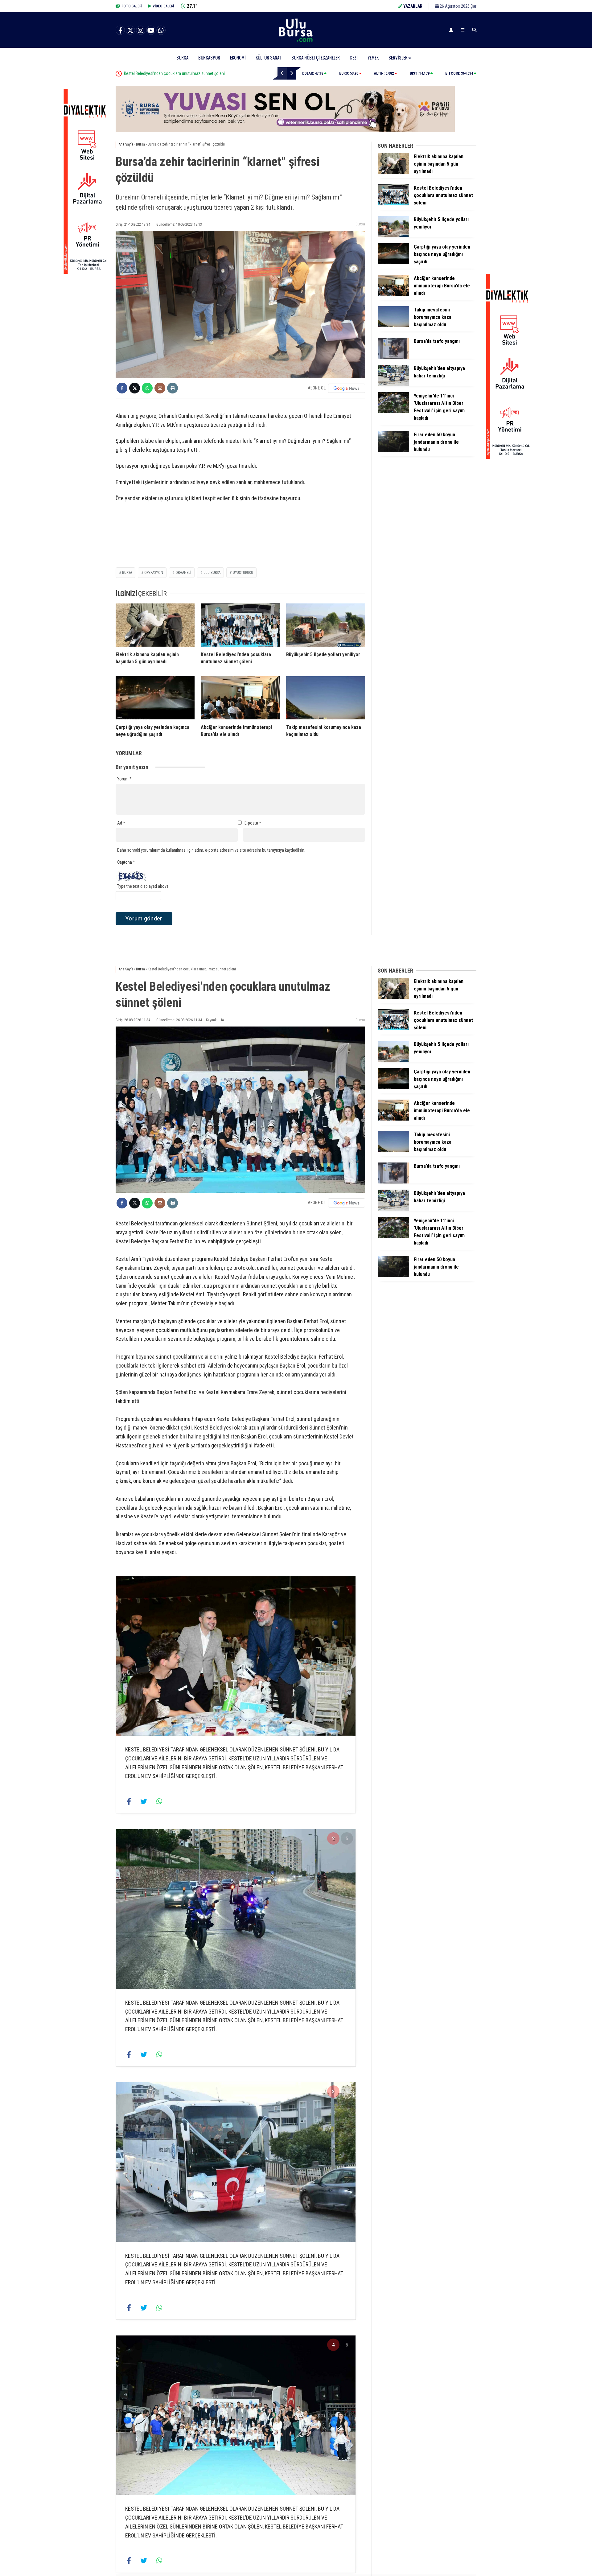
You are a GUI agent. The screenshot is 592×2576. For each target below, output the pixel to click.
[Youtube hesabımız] (151, 31)
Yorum (124, 779)
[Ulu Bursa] (296, 42)
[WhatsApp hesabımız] (161, 31)
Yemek (373, 57)
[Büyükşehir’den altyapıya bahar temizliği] (393, 384)
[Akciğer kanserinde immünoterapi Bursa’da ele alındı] (240, 698)
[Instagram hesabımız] (141, 31)
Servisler (398, 57)
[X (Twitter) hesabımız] (130, 31)
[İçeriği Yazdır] (173, 388)
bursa (127, 573)
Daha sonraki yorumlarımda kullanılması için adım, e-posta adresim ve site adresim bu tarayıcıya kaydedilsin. (211, 850)
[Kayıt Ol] (451, 30)
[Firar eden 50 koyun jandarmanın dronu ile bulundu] (393, 451)
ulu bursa (212, 573)
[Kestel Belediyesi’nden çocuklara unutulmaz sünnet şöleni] (240, 625)
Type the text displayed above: (143, 886)
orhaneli (183, 573)
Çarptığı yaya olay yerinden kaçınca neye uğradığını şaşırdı (187, 73)
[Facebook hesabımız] (120, 31)
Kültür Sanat (269, 57)
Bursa (182, 57)
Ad (121, 823)
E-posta (253, 823)
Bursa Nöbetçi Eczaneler (316, 57)
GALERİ (132, 6)
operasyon (154, 573)
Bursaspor (209, 57)
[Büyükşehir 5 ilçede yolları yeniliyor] (326, 625)
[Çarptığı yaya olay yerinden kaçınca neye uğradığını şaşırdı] (155, 698)
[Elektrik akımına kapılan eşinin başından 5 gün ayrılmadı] (155, 625)
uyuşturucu (243, 573)
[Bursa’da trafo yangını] (393, 357)
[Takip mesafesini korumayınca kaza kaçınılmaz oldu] (326, 698)
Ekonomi (238, 57)
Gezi (354, 57)
